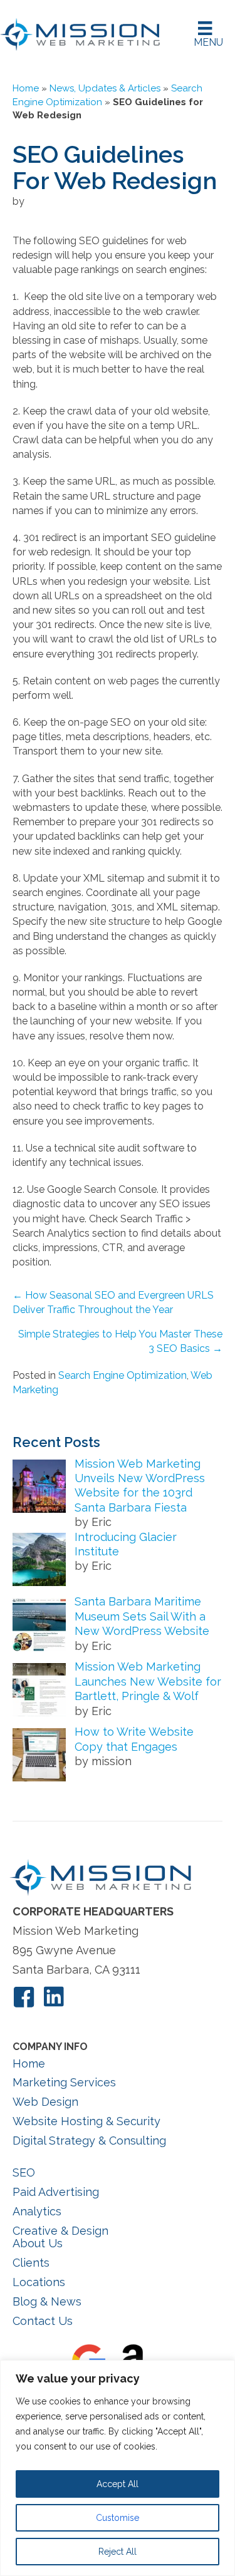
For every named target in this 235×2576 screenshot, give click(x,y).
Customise (118, 2518)
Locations (39, 2282)
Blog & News (47, 2301)
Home (26, 88)
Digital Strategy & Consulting (89, 2141)
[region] (118, 2468)
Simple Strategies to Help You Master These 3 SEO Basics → (120, 1341)
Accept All (118, 2484)
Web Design (45, 2102)
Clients (31, 2263)
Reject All (118, 2552)
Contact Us (43, 2321)
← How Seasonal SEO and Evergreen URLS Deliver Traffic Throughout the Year (113, 1302)
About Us (38, 2243)
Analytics (37, 2211)
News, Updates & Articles (105, 88)
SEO (24, 2172)
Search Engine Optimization (123, 1375)
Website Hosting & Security (86, 2121)
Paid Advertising (56, 2192)
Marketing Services (64, 2082)
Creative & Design (60, 2231)
